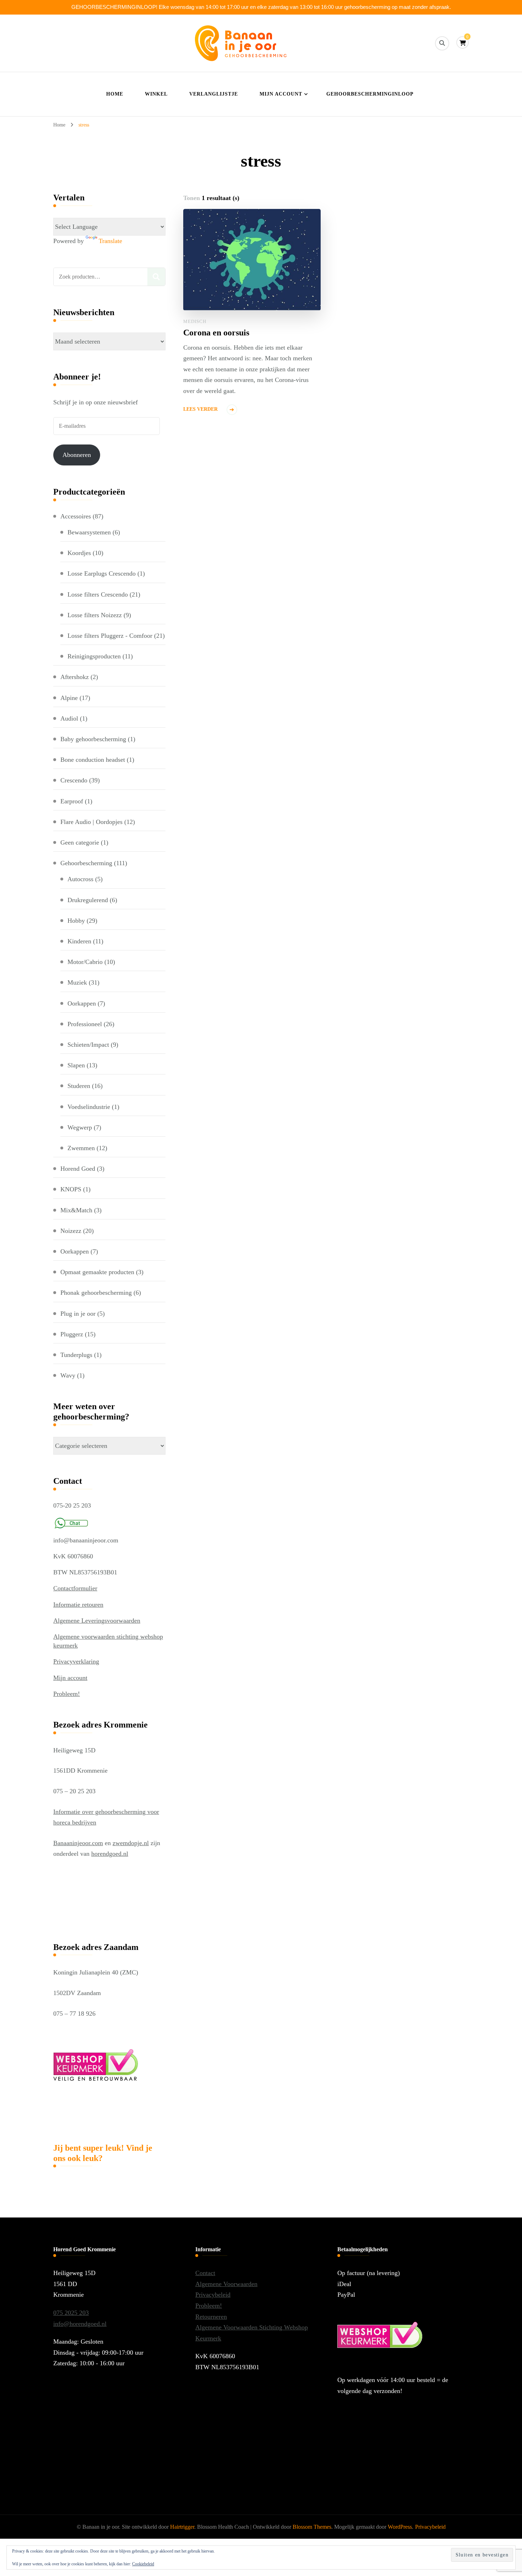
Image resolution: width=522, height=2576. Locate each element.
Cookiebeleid (143, 2564)
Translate (110, 241)
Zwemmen (81, 1148)
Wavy (68, 1375)
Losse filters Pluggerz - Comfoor (110, 636)
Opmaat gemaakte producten (97, 1272)
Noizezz (71, 1231)
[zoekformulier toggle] (442, 43)
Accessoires (76, 516)
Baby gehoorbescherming (93, 739)
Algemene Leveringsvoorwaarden (97, 1621)
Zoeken (156, 277)
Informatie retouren (78, 1605)
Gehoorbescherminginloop (370, 94)
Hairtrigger (182, 2527)
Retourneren (211, 2317)
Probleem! (67, 1694)
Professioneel (85, 1024)
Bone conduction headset (93, 760)
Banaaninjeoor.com (78, 1843)
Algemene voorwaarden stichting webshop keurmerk (108, 1641)
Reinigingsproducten (94, 656)
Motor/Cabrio (85, 962)
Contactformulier (75, 1588)
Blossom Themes (312, 2527)
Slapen (76, 1065)
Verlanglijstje (214, 94)
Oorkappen (82, 1003)
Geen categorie (80, 842)
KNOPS (71, 1189)
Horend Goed (78, 1169)
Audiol (69, 718)
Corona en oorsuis (216, 333)
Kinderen (79, 941)
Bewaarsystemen (89, 532)
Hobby (76, 921)
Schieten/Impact (88, 1045)
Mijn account (281, 94)
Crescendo (74, 780)
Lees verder (200, 409)
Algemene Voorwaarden (226, 2284)
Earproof (72, 801)
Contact (205, 2273)
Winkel (156, 94)
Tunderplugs (76, 1355)
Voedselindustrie (89, 1107)
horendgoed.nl (110, 1854)
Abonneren (77, 455)
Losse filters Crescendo (98, 594)
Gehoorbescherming (86, 863)
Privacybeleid (213, 2295)
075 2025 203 (71, 2313)
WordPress (400, 2527)
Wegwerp (80, 1127)
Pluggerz (72, 1334)
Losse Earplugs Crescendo (102, 573)
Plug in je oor (78, 1314)
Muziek (77, 982)
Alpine (69, 698)
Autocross (80, 879)
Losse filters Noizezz (95, 615)
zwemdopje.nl (131, 1843)
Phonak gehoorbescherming (96, 1293)
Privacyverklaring (76, 1661)
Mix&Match (76, 1210)
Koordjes (79, 553)
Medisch (195, 321)
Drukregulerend (88, 900)
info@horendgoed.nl (80, 2324)
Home (115, 94)
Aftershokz (75, 677)
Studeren (79, 1086)
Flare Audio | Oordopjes (91, 822)
